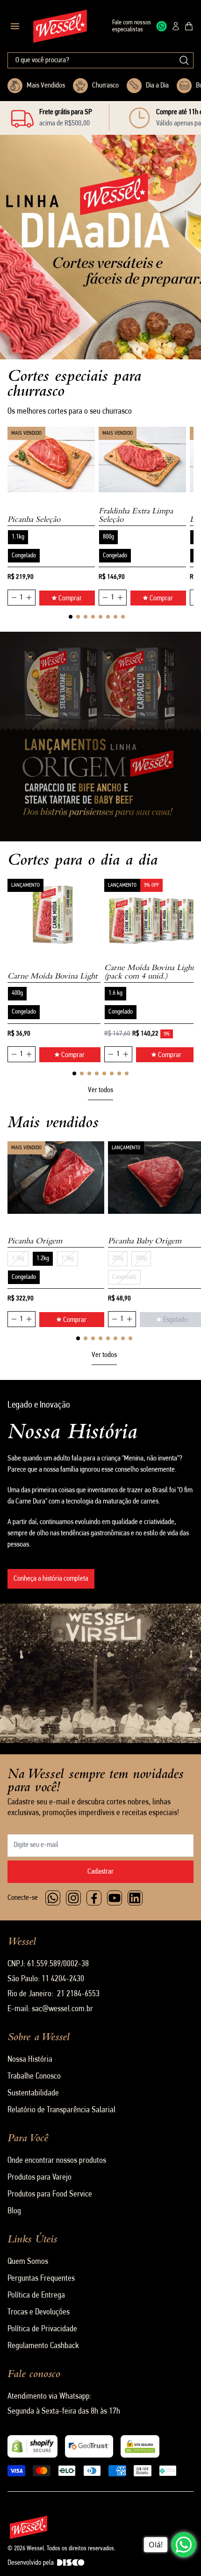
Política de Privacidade (42, 2329)
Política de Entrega (36, 2296)
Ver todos (100, 1090)
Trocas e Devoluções (39, 2313)
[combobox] (100, 60)
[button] (41, 320)
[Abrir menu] (15, 26)
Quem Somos (28, 2262)
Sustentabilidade (33, 2094)
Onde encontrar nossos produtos (57, 2161)
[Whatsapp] (53, 1898)
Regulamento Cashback (43, 2346)
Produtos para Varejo (39, 2178)
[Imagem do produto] (51, 460)
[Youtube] (115, 1898)
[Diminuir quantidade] (14, 598)
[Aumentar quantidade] (29, 598)
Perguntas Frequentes (41, 2279)
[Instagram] (73, 1898)
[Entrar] (176, 26)
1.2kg (43, 1259)
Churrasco (105, 86)
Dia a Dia (157, 86)
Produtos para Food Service (50, 2195)
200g (118, 1259)
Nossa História (30, 2060)
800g (108, 537)
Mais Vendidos (46, 86)
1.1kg (18, 537)
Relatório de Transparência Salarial (61, 2110)
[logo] (60, 26)
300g (141, 1259)
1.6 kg (115, 993)
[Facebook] (94, 1898)
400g (17, 993)
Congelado (24, 556)
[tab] (71, 617)
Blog (14, 2211)
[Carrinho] (189, 26)
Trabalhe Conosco (34, 2077)
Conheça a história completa (51, 1579)
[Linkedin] (135, 1898)
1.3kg (68, 1259)
